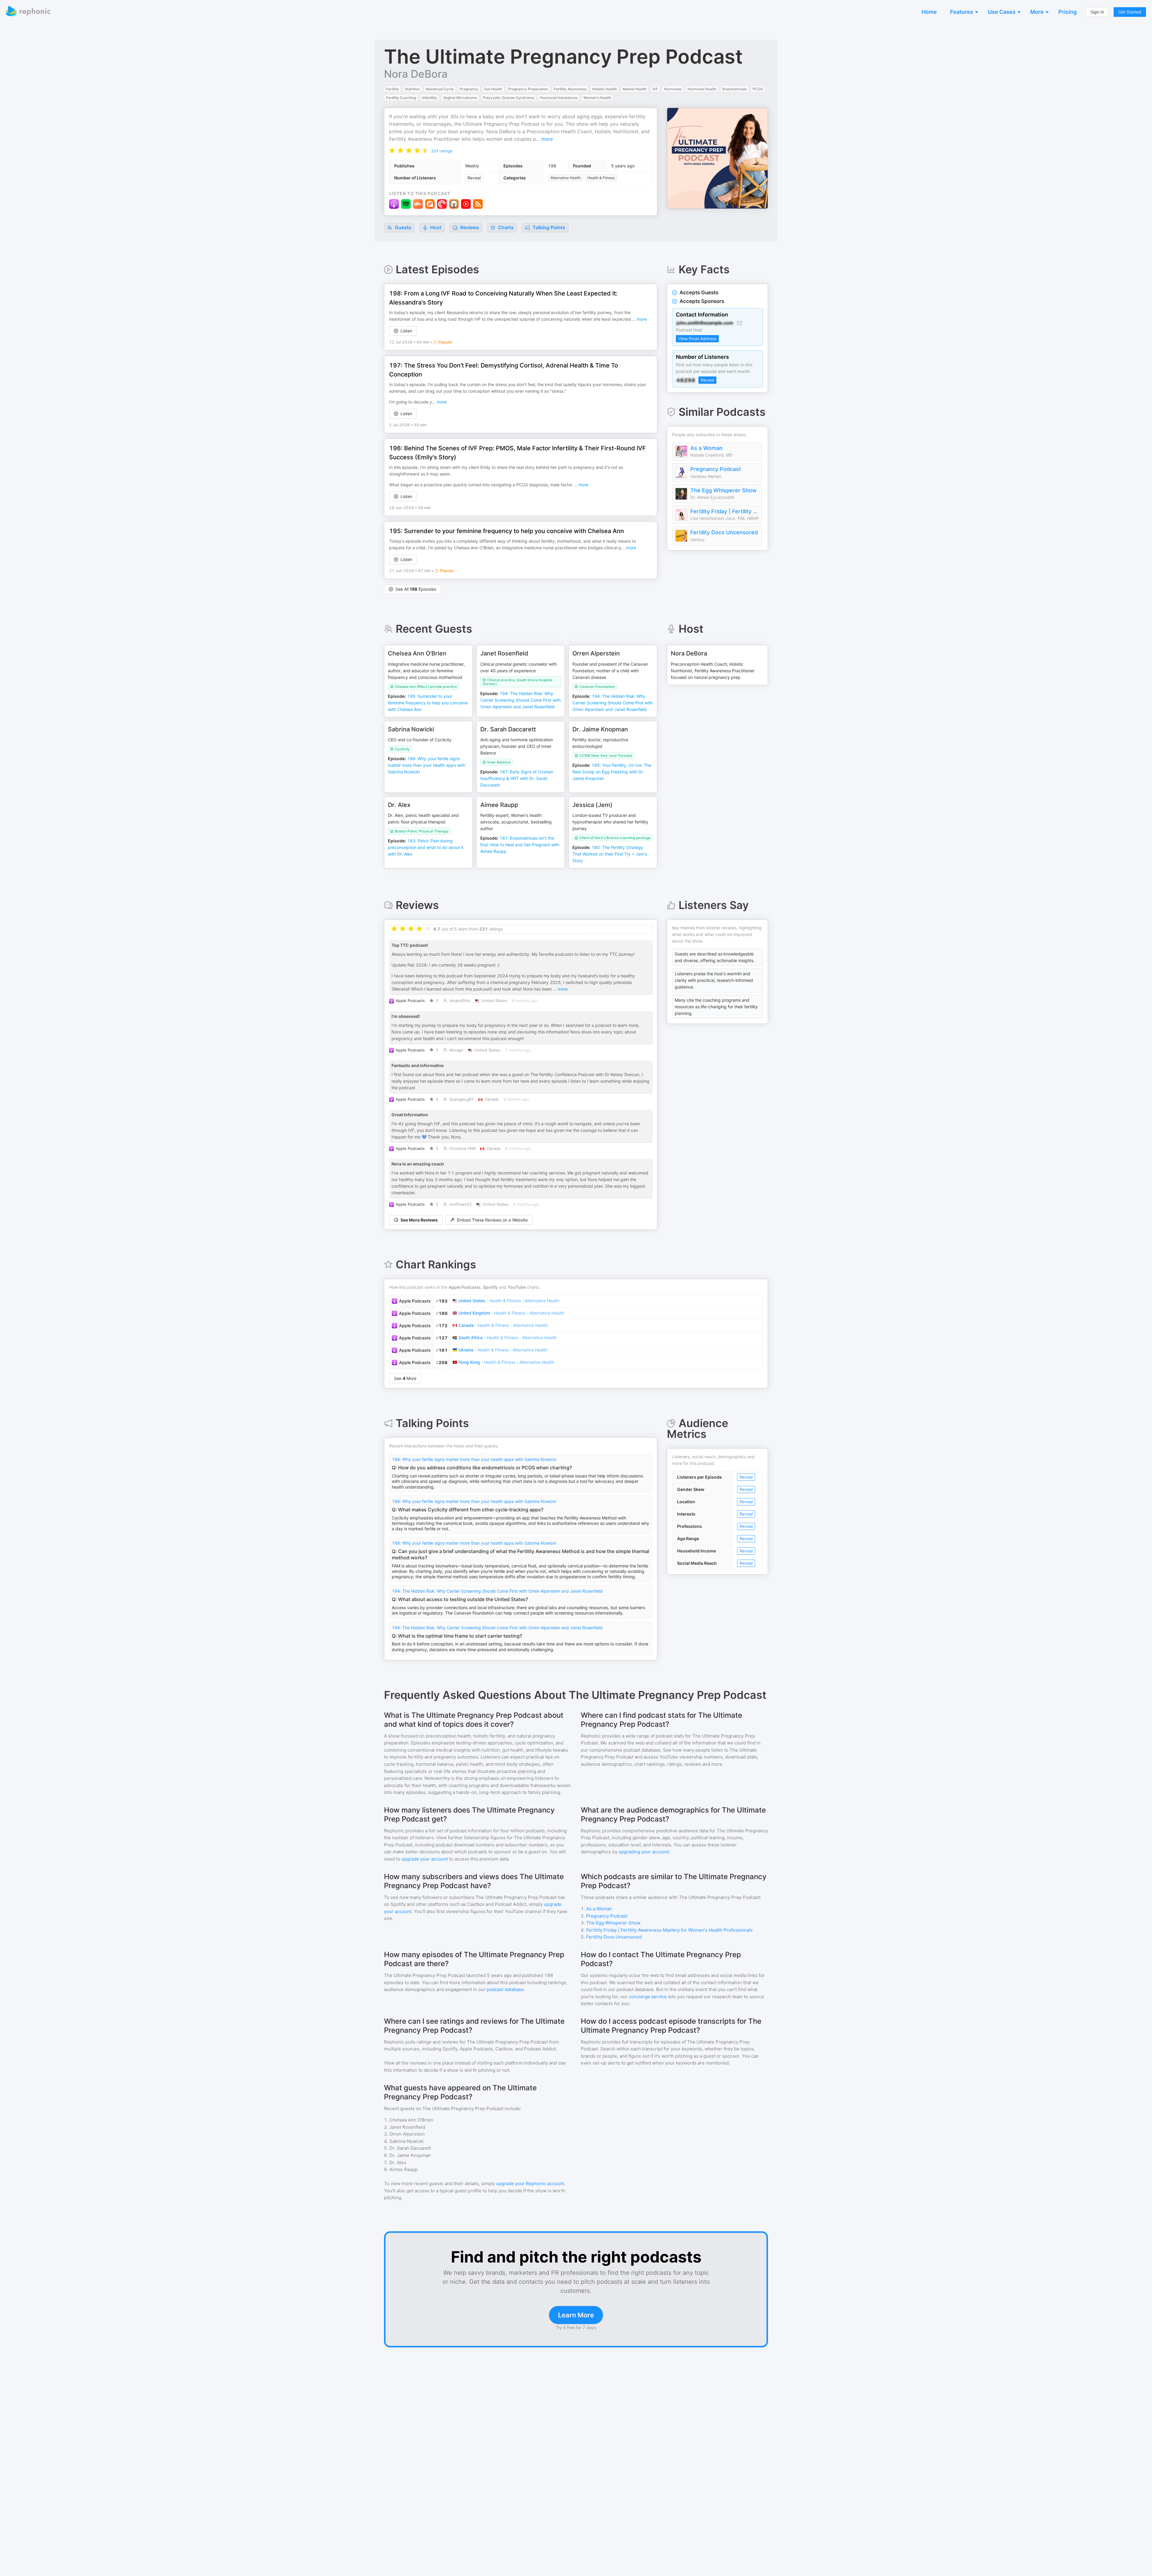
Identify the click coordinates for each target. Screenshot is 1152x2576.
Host (436, 227)
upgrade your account (425, 1859)
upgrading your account (644, 1852)
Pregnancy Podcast (716, 469)
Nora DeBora (416, 74)
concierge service (648, 1997)
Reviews (469, 227)
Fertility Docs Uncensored (724, 532)
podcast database (505, 1989)
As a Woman (706, 448)
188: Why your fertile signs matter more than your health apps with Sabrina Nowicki (474, 1459)
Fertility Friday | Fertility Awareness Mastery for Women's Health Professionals (724, 511)
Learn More (576, 2315)
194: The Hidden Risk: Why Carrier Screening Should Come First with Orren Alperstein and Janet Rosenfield (497, 1591)
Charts (505, 227)
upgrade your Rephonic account (530, 2183)
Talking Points (548, 227)
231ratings (442, 151)
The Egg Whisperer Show (723, 490)
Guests (402, 227)
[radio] (392, 150)
